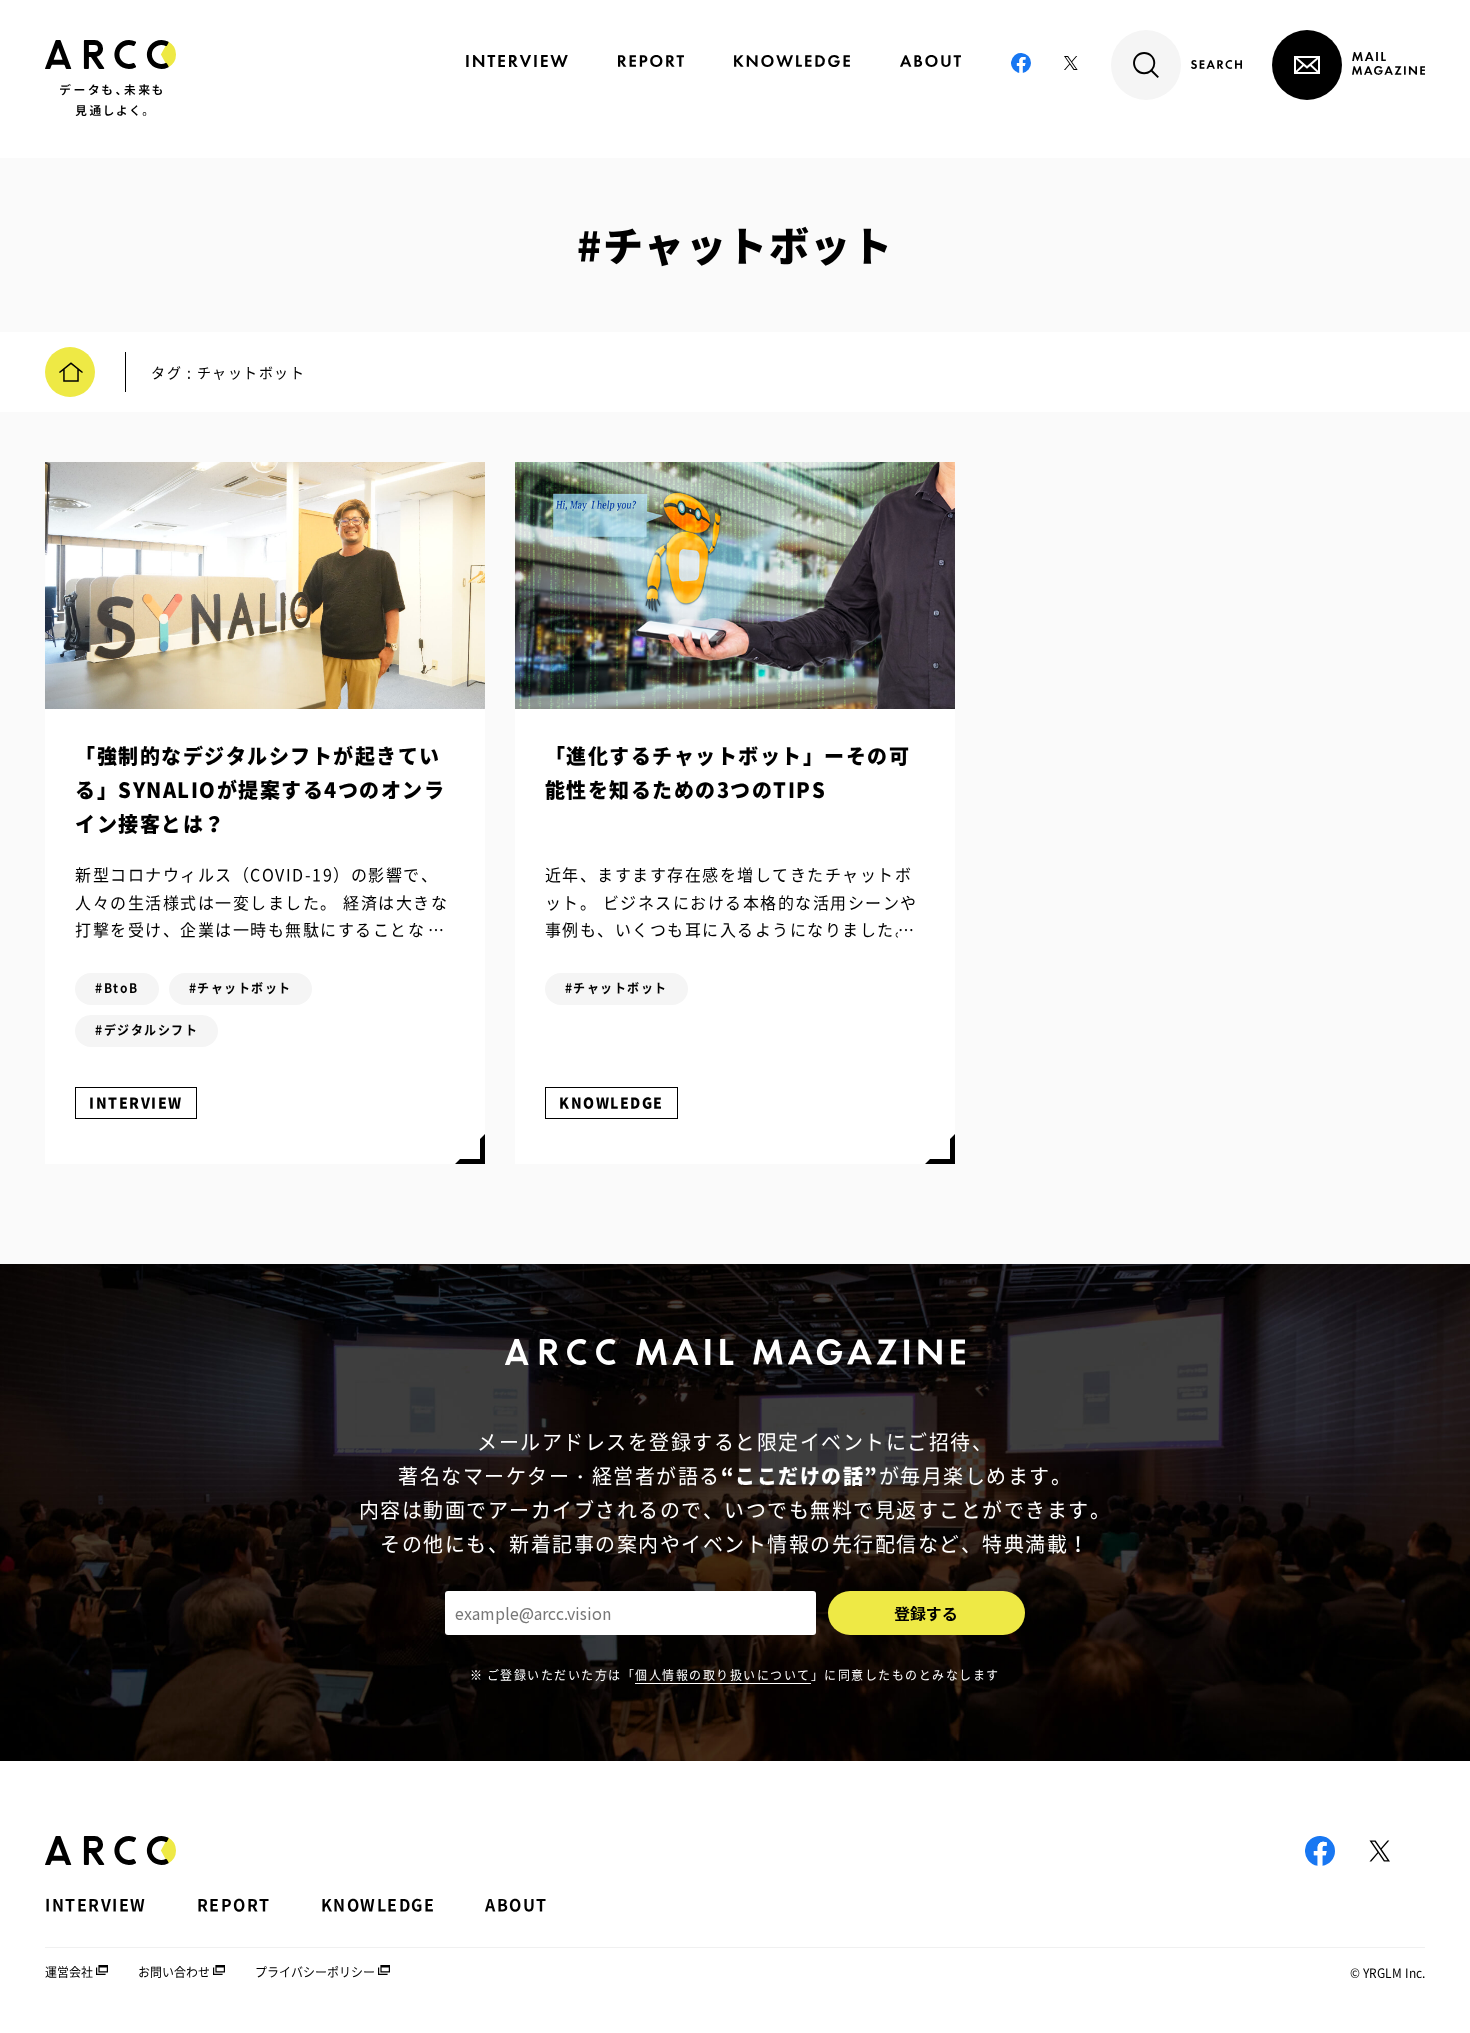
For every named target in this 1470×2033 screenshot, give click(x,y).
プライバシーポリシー (315, 1972)
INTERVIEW (136, 1102)
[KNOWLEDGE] (792, 61)
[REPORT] (651, 61)
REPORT (234, 1904)
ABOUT (516, 1904)
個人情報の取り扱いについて (723, 1675)
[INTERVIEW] (517, 61)
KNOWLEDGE (611, 1102)
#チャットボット (240, 988)
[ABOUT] (930, 61)
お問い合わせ (174, 1972)
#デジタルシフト (146, 1030)
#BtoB (117, 988)
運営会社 (69, 1972)
